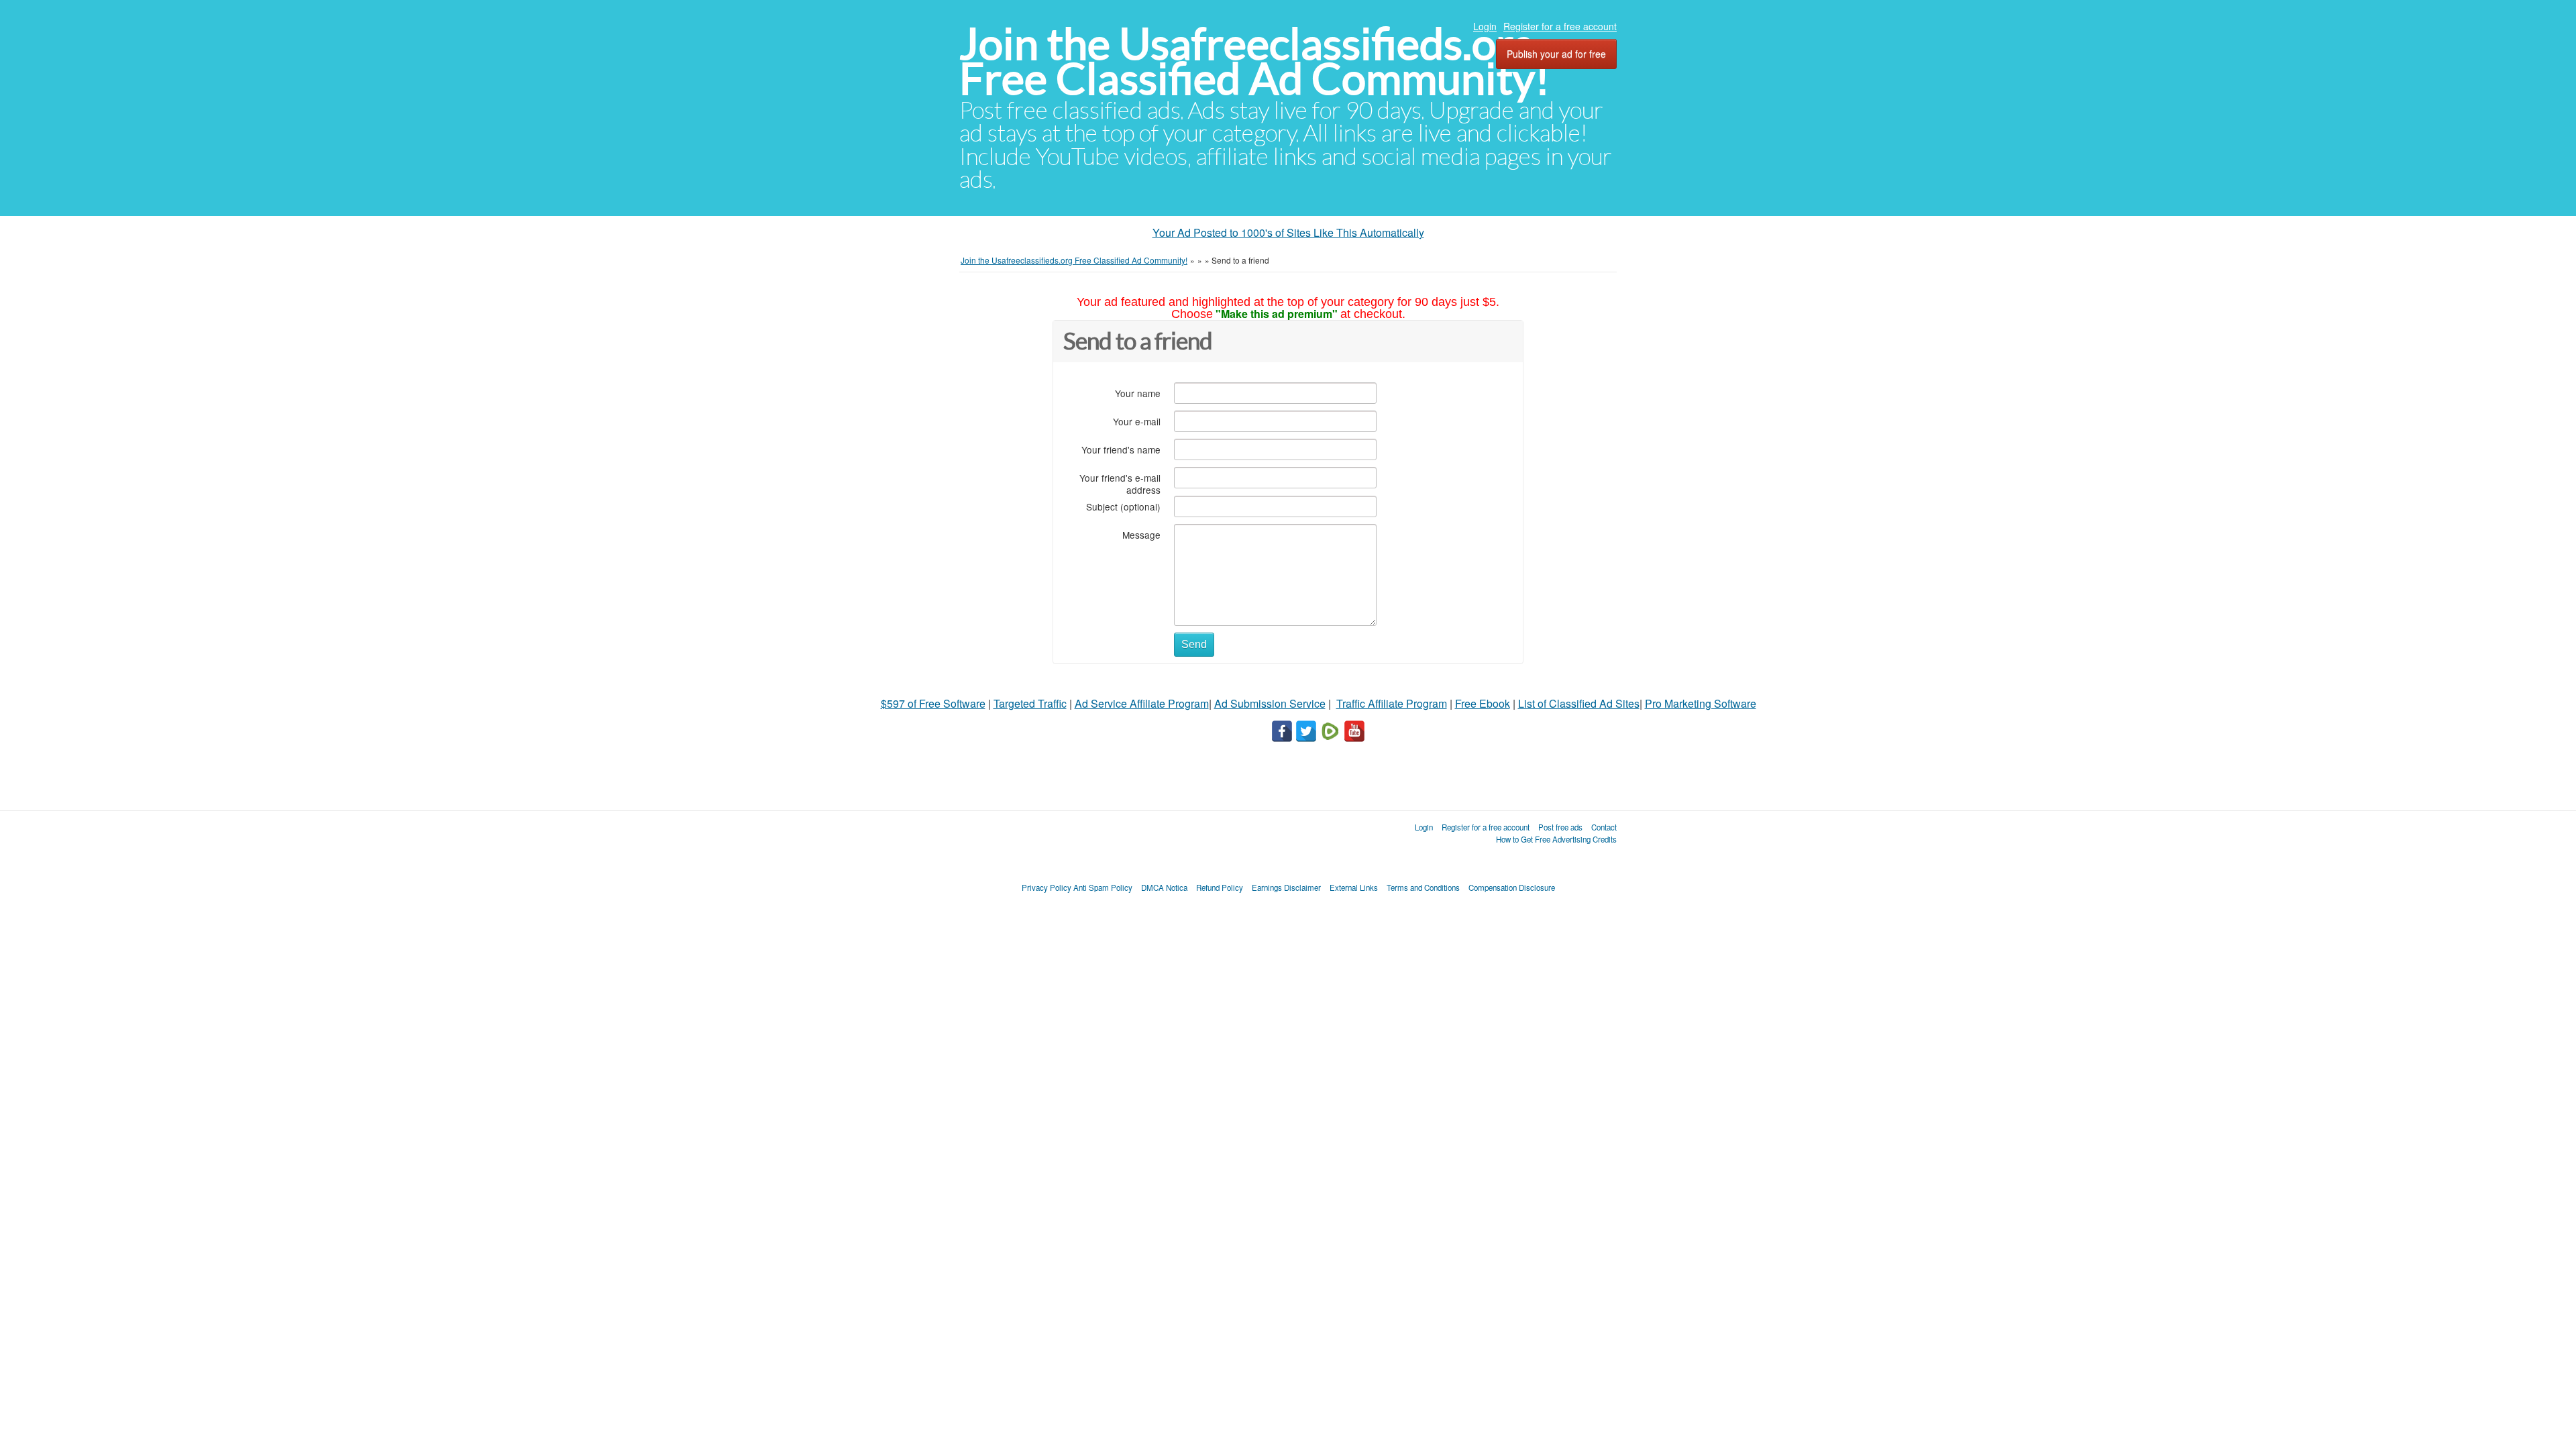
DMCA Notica (1164, 888)
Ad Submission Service (1270, 703)
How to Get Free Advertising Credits (1556, 839)
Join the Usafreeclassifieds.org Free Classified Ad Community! (1254, 61)
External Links (1354, 888)
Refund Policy (1220, 888)
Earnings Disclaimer (1286, 888)
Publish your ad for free (1556, 54)
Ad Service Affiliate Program (1142, 703)
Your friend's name (1121, 449)
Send (1194, 644)
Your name (1138, 393)
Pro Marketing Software (1701, 703)
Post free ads (1560, 827)
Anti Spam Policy (1103, 888)
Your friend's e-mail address (1120, 483)
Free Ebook (1483, 703)
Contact (1604, 827)
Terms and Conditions (1423, 888)
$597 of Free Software (933, 703)
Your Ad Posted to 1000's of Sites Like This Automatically (1288, 232)
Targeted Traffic (1030, 703)
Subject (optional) (1123, 506)
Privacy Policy (1046, 888)
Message (1141, 534)
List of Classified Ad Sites (1579, 703)
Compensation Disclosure (1512, 888)
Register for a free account (1560, 26)
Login (1485, 26)
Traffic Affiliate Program (1392, 703)
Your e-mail (1137, 421)
